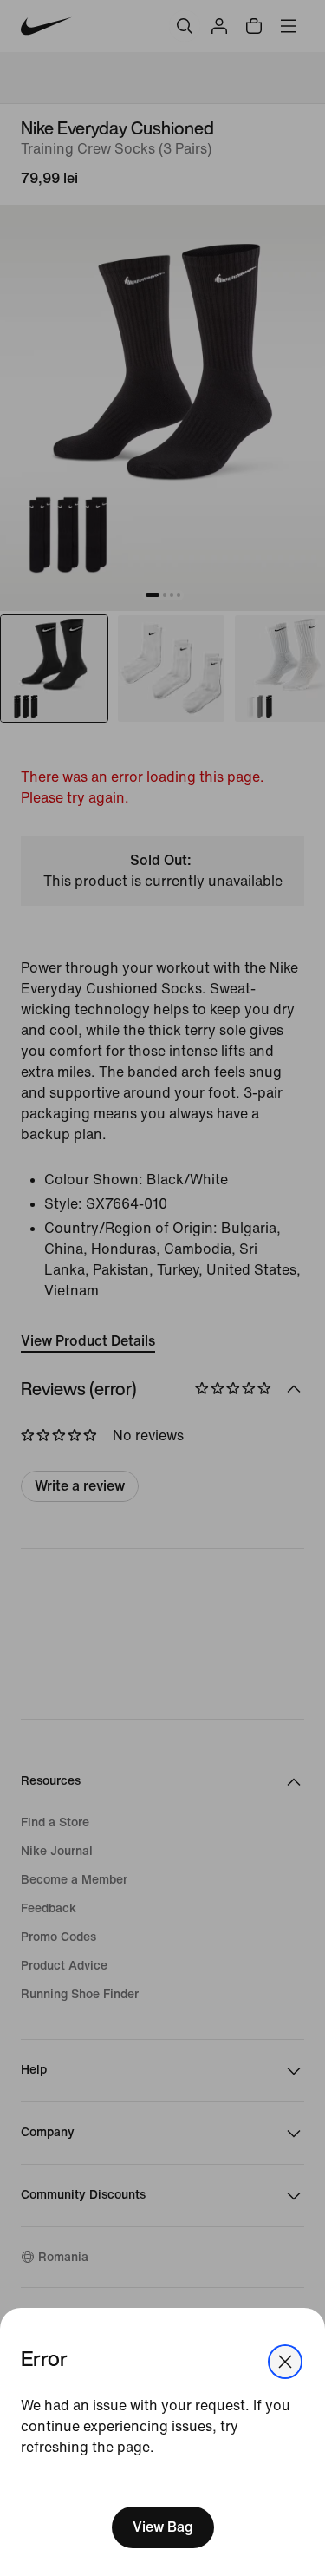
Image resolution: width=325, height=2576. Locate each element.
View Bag (163, 2527)
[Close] (285, 2362)
